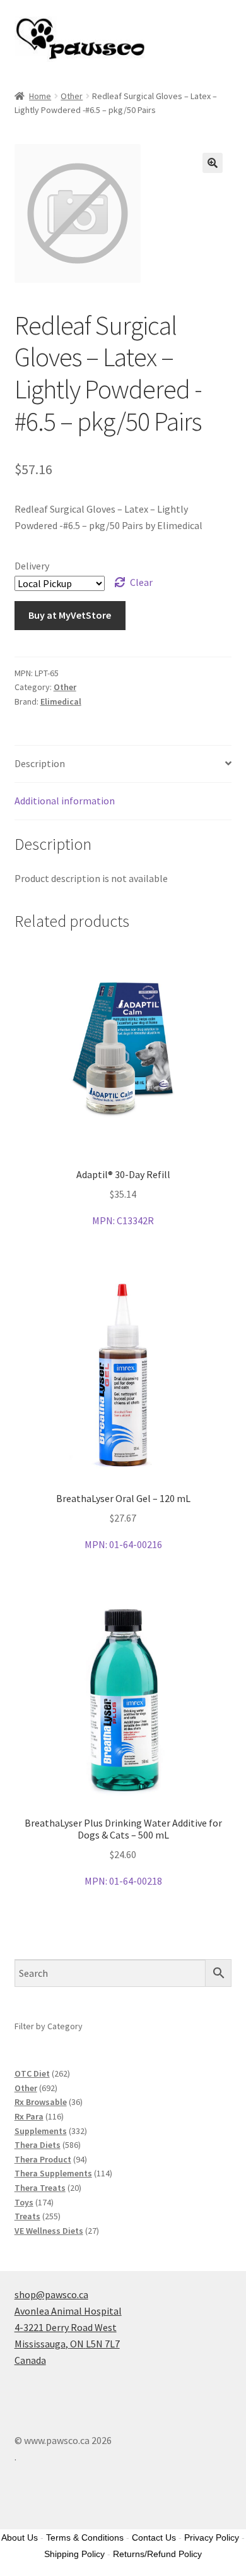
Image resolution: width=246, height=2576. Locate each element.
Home (40, 96)
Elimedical (61, 701)
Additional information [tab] (65, 801)
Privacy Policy (212, 2537)
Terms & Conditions (85, 2537)
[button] (213, 163)
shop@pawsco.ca (51, 2294)
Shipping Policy (74, 2554)
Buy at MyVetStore (70, 615)
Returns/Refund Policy (157, 2554)
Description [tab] (40, 763)
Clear (141, 582)
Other (72, 96)
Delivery (32, 566)
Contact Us (154, 2537)
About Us (20, 2537)
